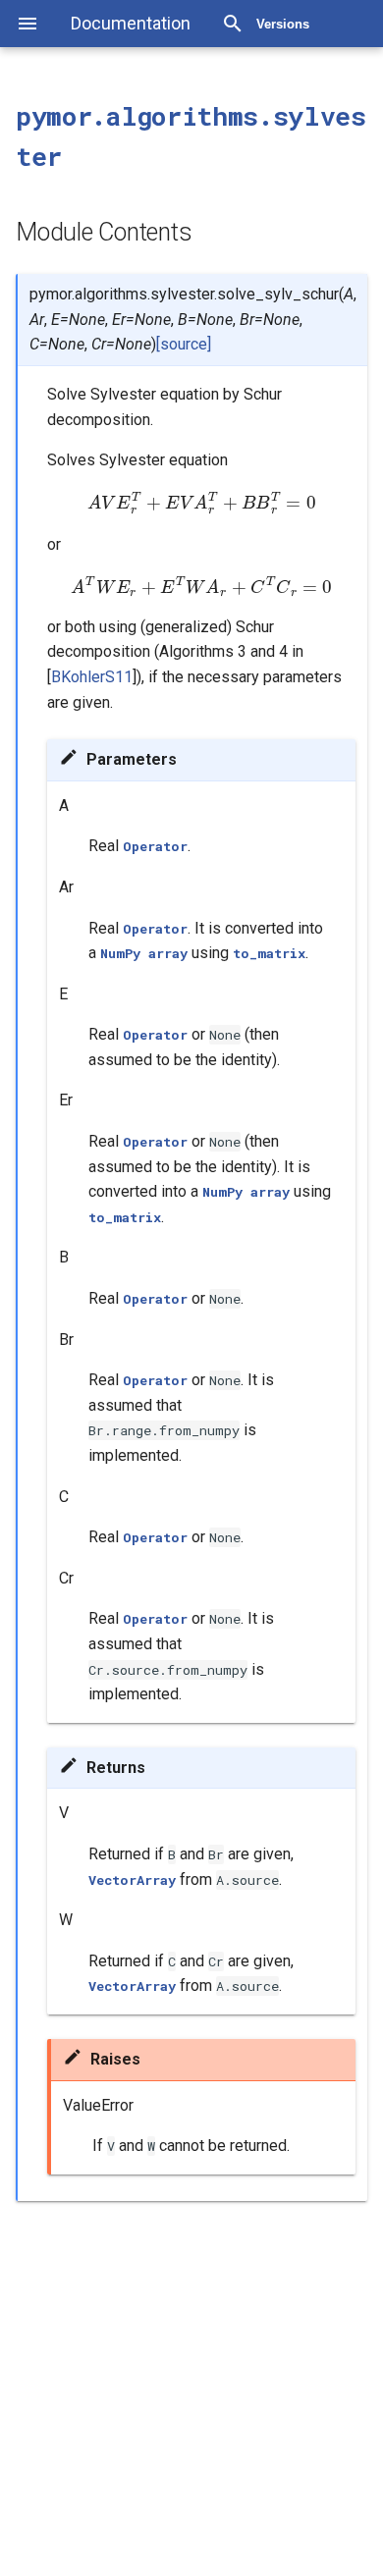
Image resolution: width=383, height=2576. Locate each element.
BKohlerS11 (92, 677)
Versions (283, 24)
